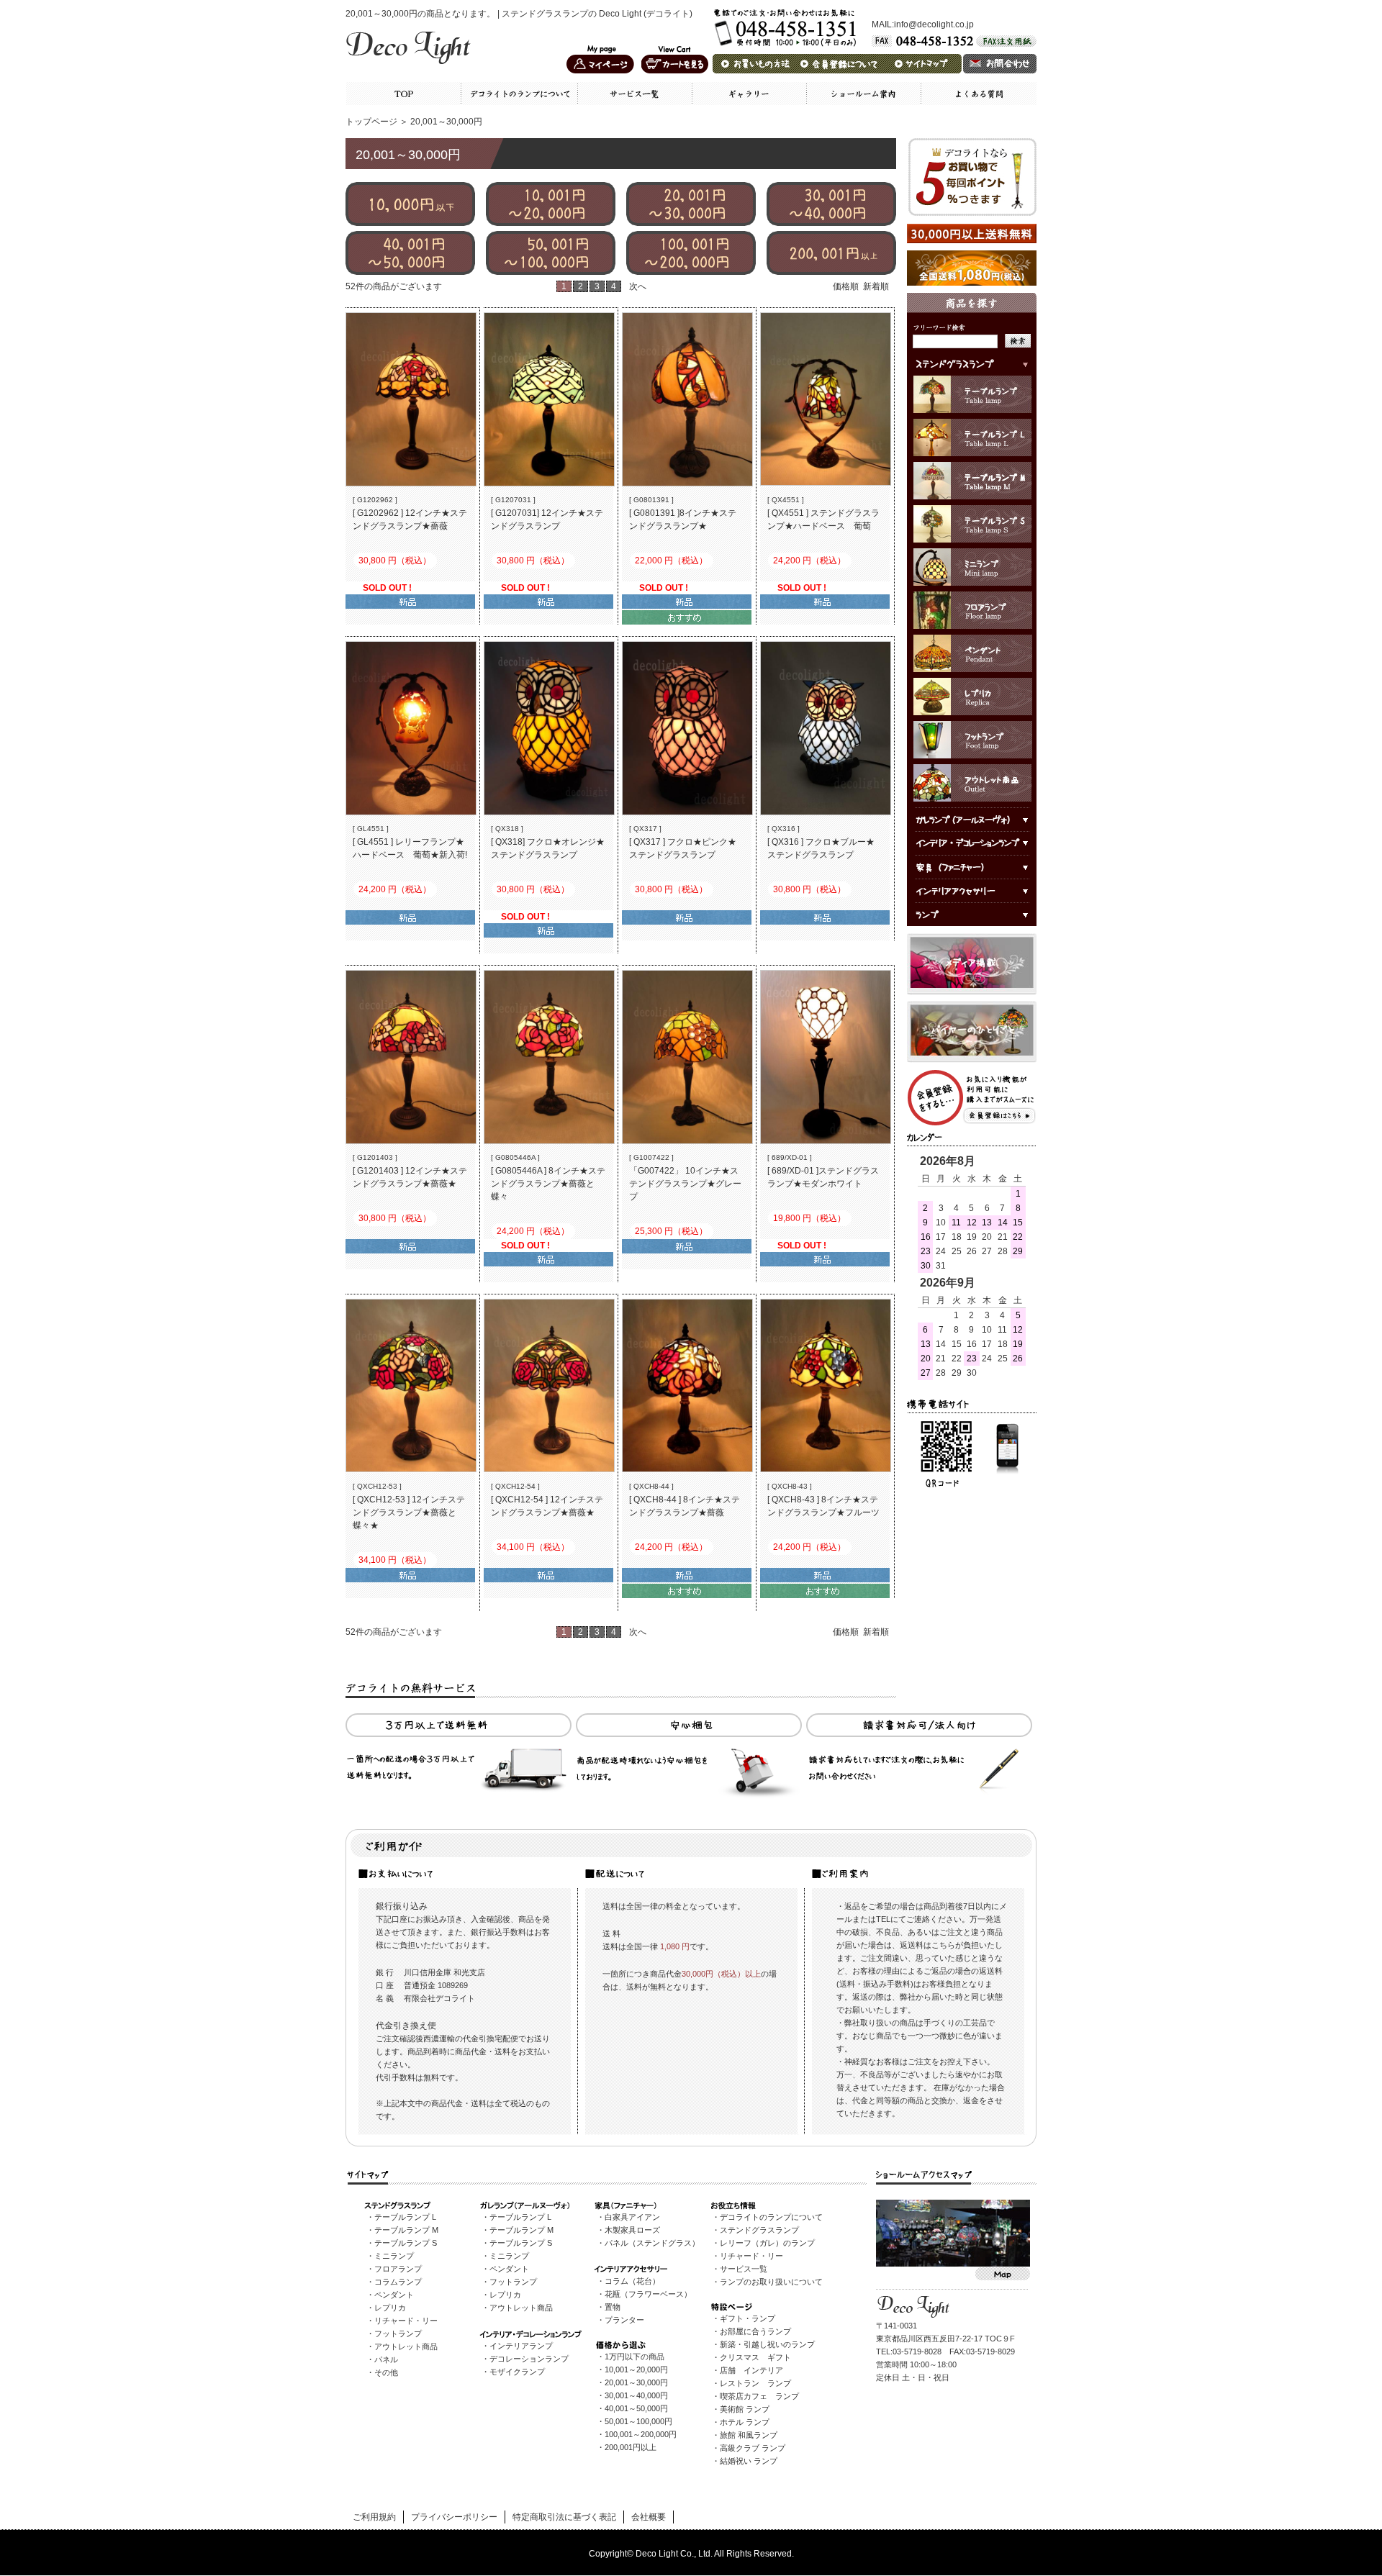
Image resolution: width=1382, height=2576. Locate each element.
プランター (624, 2320)
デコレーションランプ (529, 2359)
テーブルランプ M (406, 2230)
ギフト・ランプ (748, 2318)
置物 (613, 2307)
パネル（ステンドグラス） (652, 2243)
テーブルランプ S (406, 2243)
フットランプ (398, 2334)
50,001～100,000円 (638, 2421)
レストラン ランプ (755, 2383)
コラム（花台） (632, 2281)
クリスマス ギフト (755, 2357)
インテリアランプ (521, 2346)
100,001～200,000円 (641, 2434)
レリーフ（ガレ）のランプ (767, 2243)
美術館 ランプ (745, 2409)
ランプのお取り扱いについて (771, 2282)
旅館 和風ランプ (749, 2435)
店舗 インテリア (751, 2370)
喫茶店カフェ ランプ (759, 2396)
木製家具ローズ (632, 2230)
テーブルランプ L (405, 2217)
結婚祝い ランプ (749, 2461)
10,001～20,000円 (636, 2369)
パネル (386, 2359)
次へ (638, 286)
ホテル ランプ (745, 2422)
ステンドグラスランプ (759, 2230)
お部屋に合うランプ (755, 2331)
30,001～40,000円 (636, 2395)
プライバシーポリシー (454, 2517)
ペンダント (394, 2295)
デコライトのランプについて (771, 2217)
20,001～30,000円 (636, 2382)
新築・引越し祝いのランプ (767, 2344)
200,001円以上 (631, 2447)
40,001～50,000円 (636, 2408)
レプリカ (390, 2308)
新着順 (876, 286)
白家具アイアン (632, 2217)
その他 (386, 2372)
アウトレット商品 (406, 2346)
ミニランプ (394, 2256)
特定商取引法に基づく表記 (564, 2517)
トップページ (371, 122)
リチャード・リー (406, 2321)
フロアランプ (398, 2269)
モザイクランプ (517, 2372)
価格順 (846, 286)
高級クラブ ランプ (753, 2448)
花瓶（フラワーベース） (648, 2294)
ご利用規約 (374, 2517)
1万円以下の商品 (634, 2357)
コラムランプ (398, 2282)
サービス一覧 (744, 2269)
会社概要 (649, 2517)
